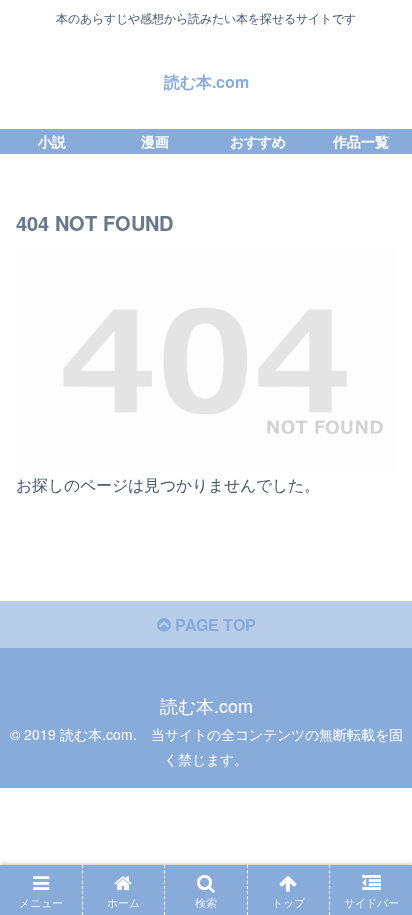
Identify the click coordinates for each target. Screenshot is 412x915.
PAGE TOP (213, 624)
